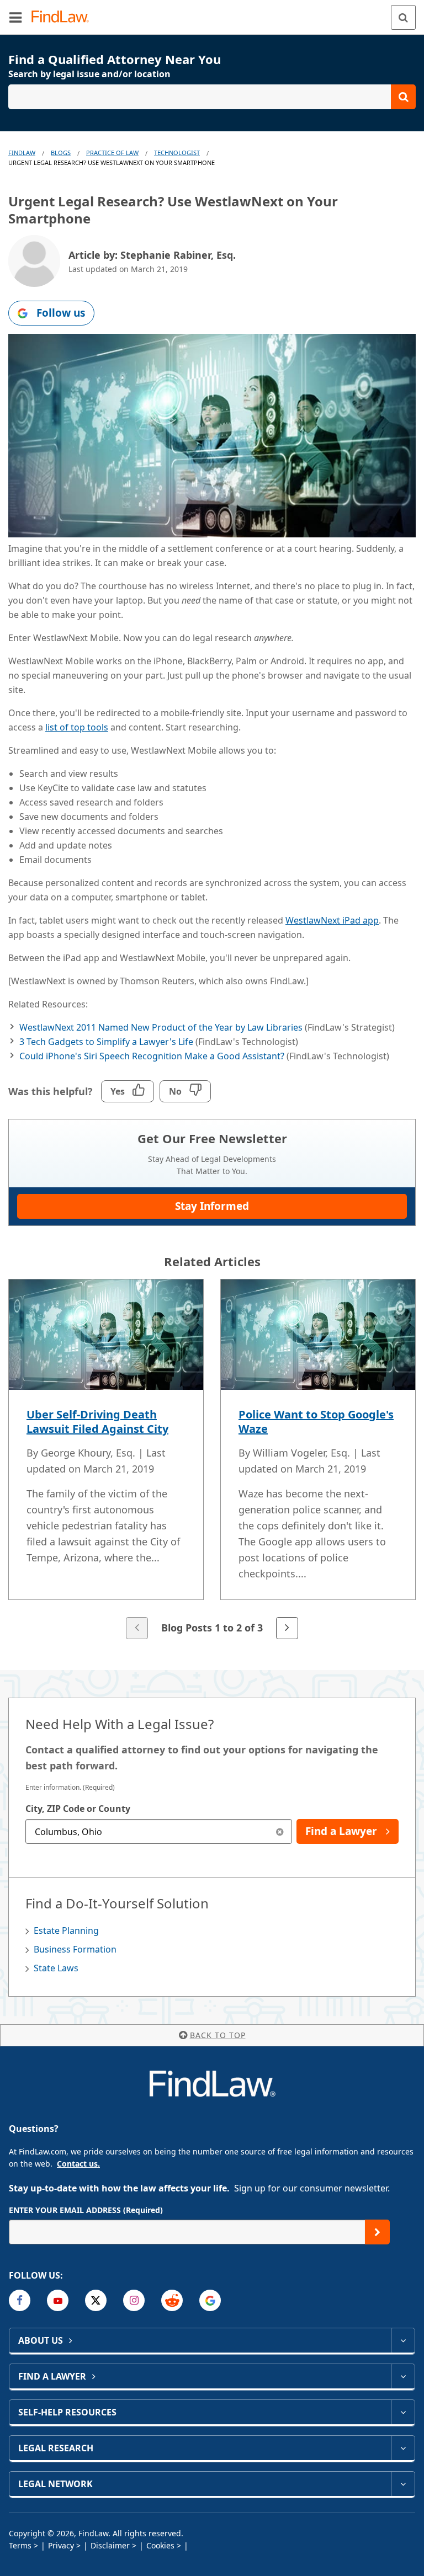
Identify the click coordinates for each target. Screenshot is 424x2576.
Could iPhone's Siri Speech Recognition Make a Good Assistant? (152, 1056)
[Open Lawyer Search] (212, 97)
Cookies (160, 2545)
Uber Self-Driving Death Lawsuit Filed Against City (97, 1422)
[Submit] (377, 2232)
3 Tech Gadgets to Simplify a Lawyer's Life (106, 1042)
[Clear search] (280, 1831)
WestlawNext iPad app (332, 920)
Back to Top (218, 2035)
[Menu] (15, 17)
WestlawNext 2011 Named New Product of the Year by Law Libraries (161, 1027)
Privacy (61, 2545)
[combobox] (159, 1831)
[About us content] (403, 2340)
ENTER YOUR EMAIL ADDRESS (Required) (86, 2210)
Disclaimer (110, 2545)
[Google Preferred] (210, 2300)
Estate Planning (66, 1930)
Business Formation (75, 1949)
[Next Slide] (287, 1628)
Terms (20, 2545)
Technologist (177, 153)
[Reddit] (172, 2300)
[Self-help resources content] (403, 2412)
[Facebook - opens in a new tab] (20, 2300)
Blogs (61, 153)
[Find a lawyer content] (403, 2376)
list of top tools (77, 727)
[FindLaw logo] (64, 17)
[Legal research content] (403, 2448)
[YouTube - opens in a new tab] (58, 2300)
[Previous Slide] (137, 1628)
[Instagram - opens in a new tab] (134, 2300)
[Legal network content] (403, 2484)
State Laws (56, 1968)
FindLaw (22, 153)
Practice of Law (112, 153)
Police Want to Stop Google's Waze (316, 1422)
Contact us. (78, 2164)
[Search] (403, 17)
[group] (212, 1460)
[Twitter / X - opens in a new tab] (96, 2300)
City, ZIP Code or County (78, 1809)
